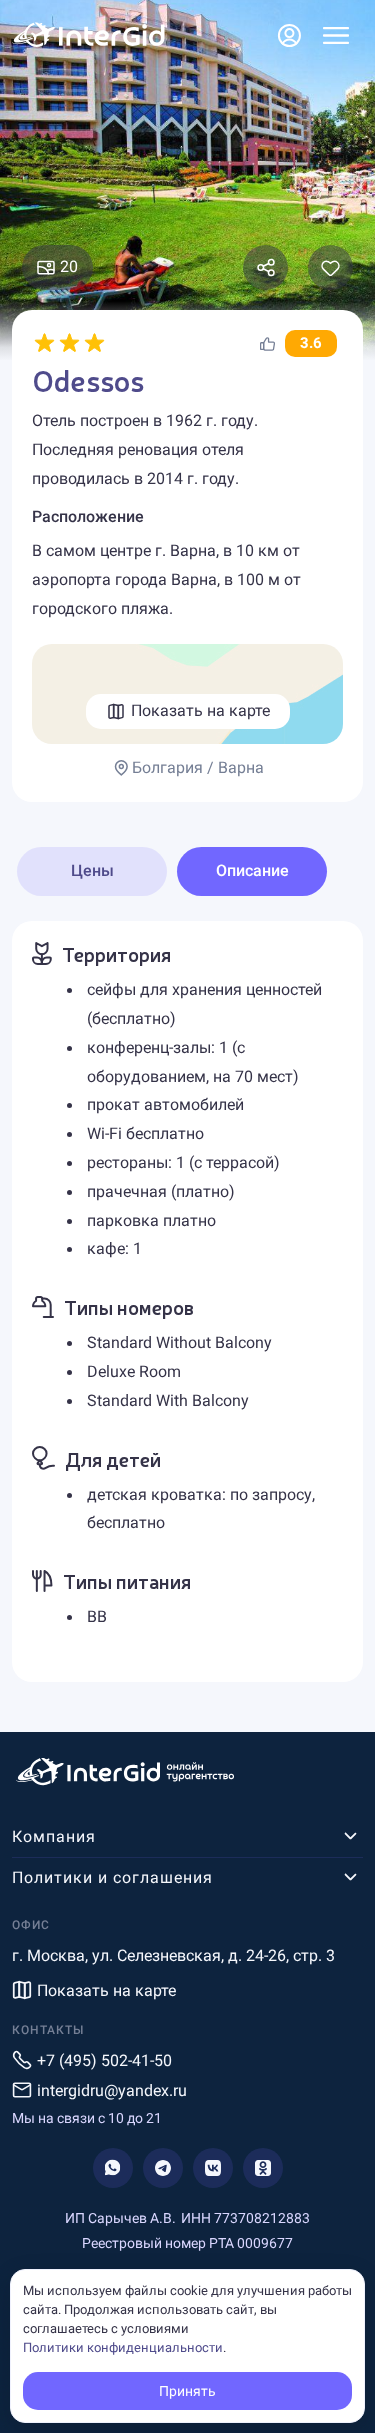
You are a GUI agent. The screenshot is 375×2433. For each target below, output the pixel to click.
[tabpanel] (187, 1301)
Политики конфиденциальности (123, 2347)
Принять (187, 2391)
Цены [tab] (92, 870)
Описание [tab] (252, 870)
